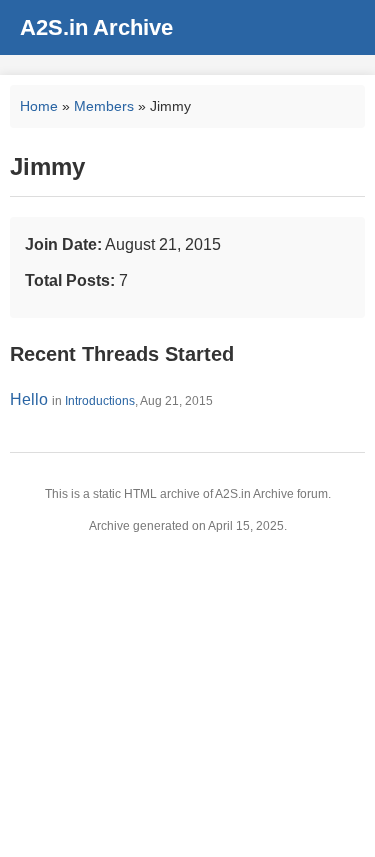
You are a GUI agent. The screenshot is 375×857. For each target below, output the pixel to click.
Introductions (100, 401)
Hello (29, 399)
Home (39, 106)
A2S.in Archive (96, 27)
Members (104, 106)
